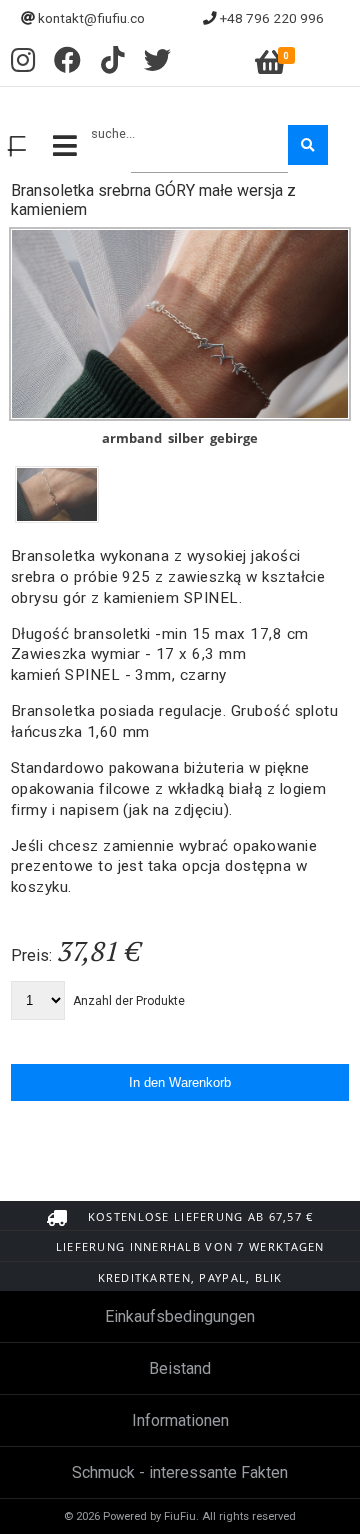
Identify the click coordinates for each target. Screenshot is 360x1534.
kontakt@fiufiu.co (91, 18)
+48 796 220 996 (272, 18)
